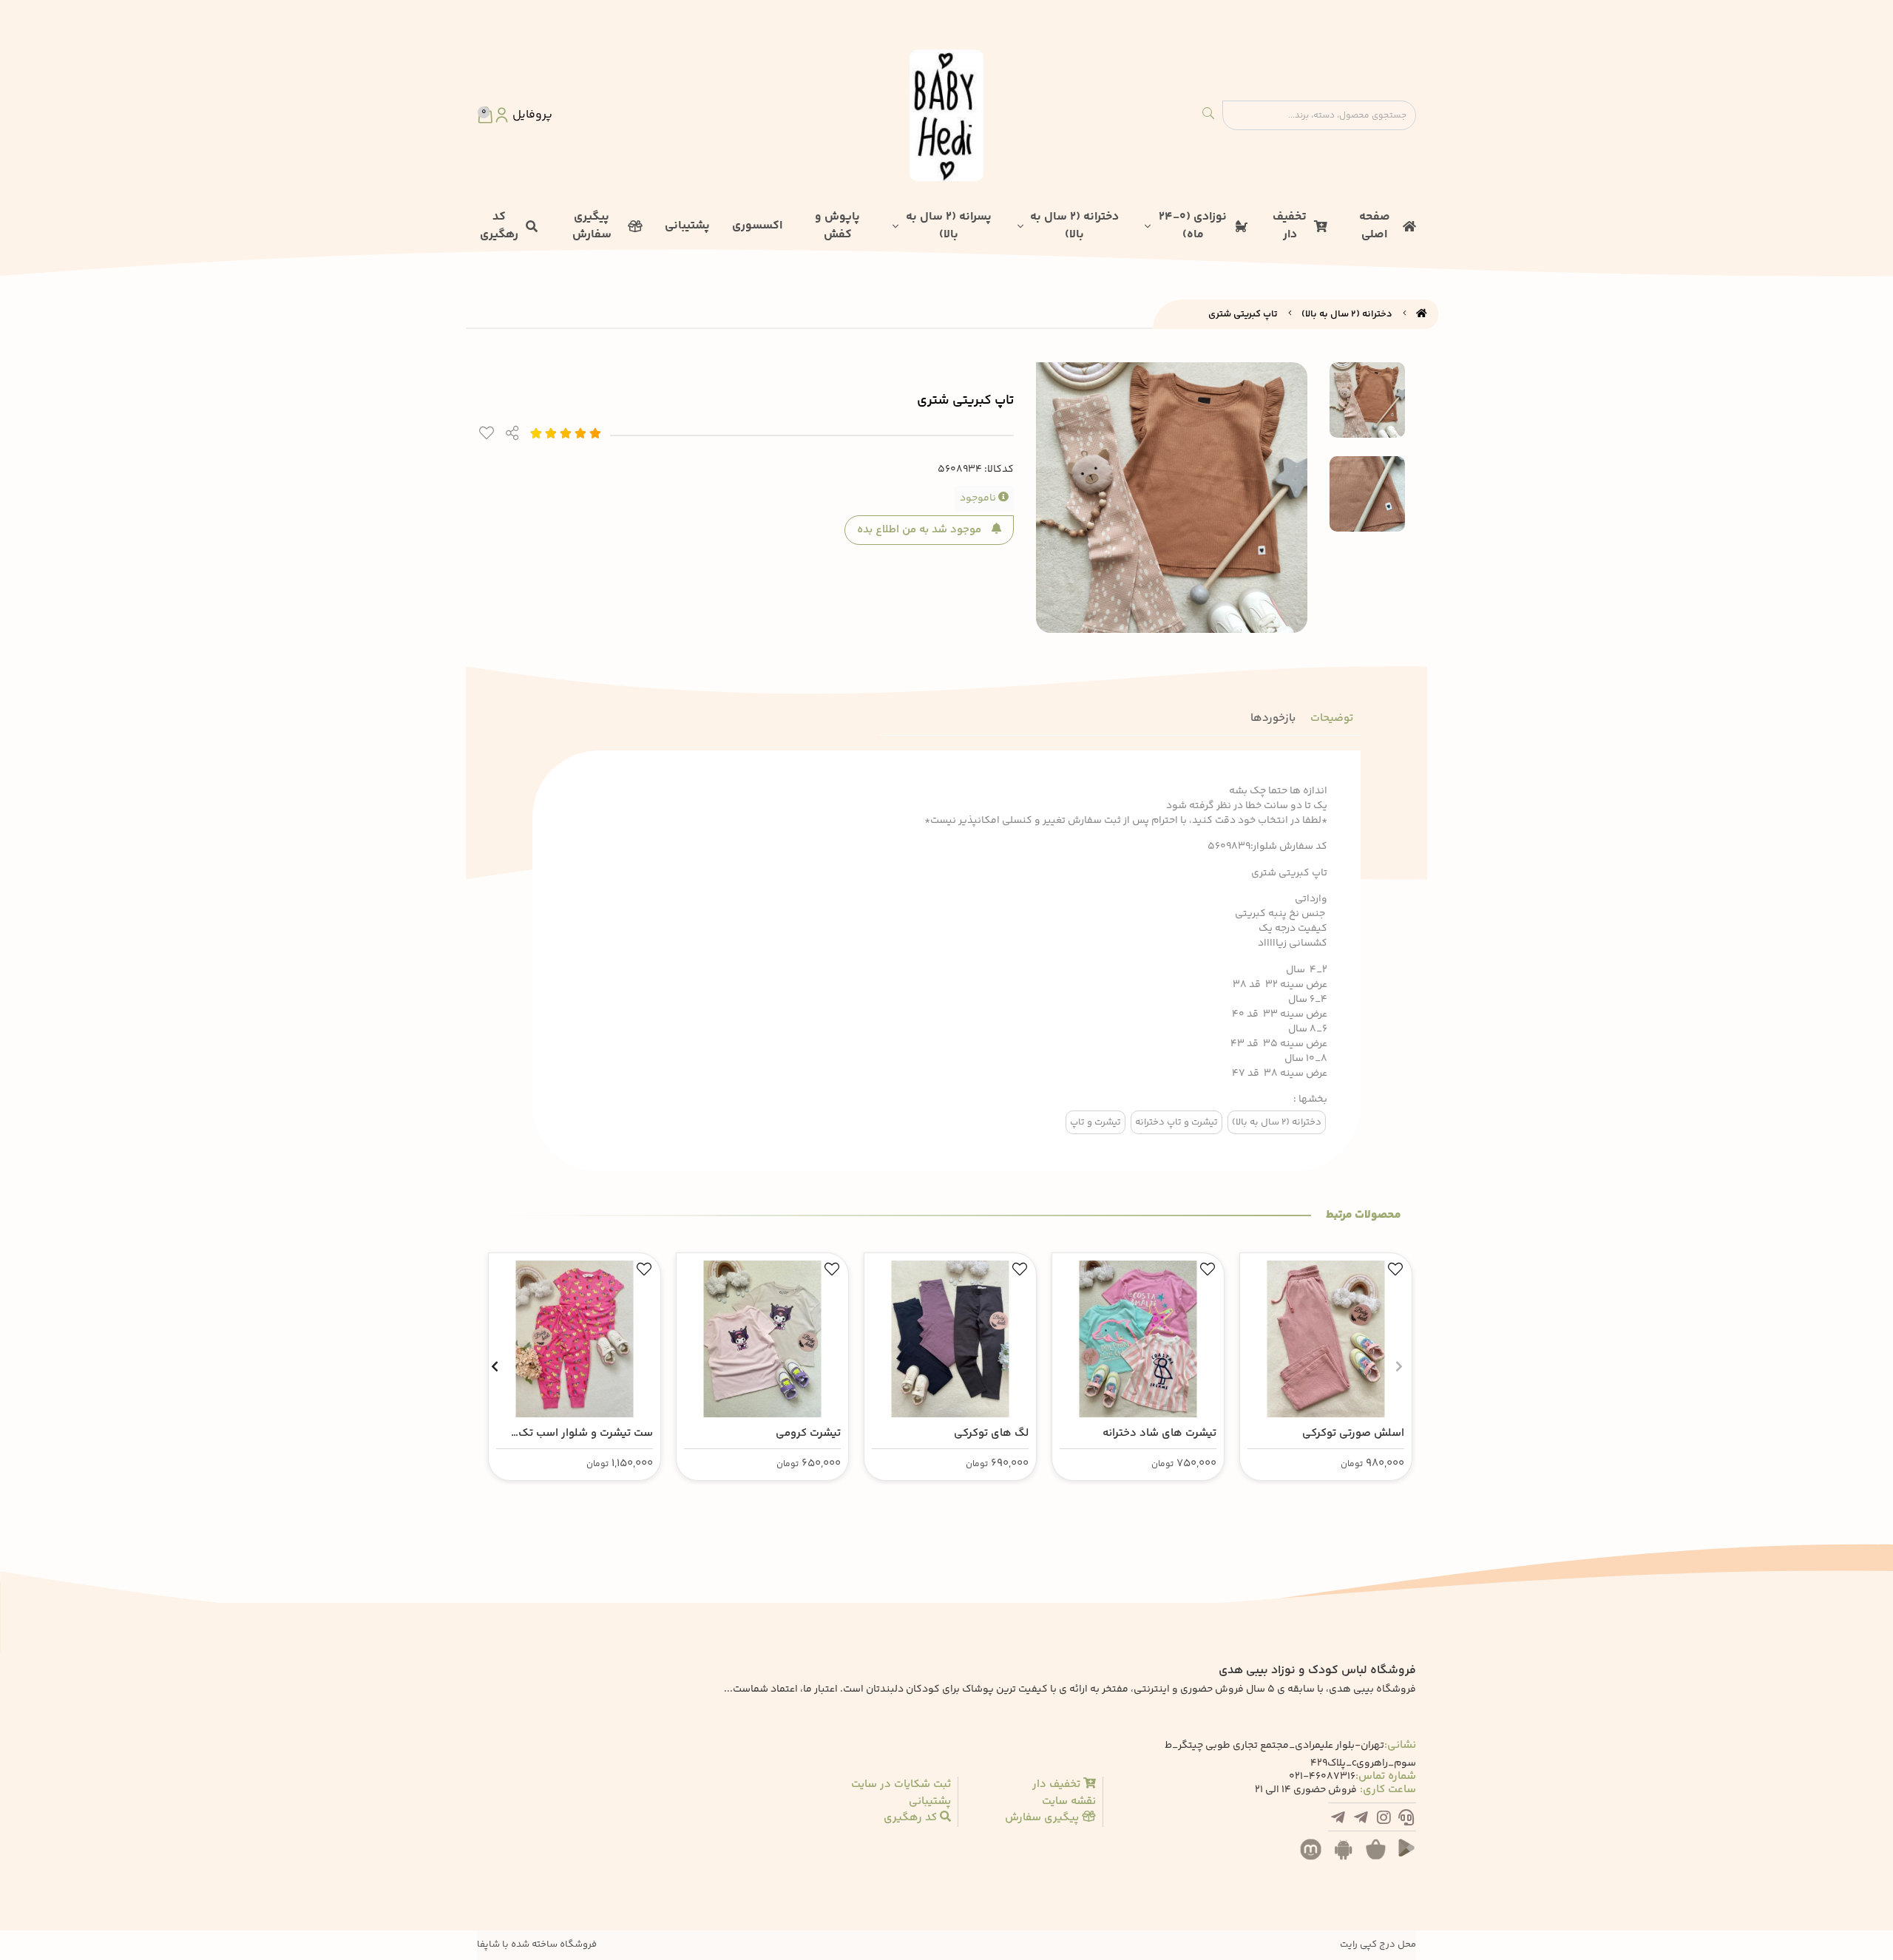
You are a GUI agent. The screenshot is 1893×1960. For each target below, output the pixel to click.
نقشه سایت (1069, 1802)
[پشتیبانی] (1406, 1820)
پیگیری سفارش (592, 226)
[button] (1399, 1366)
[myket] (1315, 1857)
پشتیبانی (687, 226)
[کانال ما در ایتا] (1361, 1820)
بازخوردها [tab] (1273, 718)
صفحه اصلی (1375, 226)
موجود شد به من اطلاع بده (921, 530)
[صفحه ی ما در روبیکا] (1338, 1820)
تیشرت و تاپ (1095, 1122)
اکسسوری (757, 226)
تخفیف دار (1290, 226)
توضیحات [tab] (1332, 718)
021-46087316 (1322, 1777)
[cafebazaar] (1380, 1857)
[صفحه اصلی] (1422, 314)
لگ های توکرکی (991, 1433)
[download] (1347, 1857)
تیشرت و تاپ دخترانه (1176, 1122)
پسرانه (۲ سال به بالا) (949, 226)
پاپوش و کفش (837, 226)
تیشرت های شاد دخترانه (1159, 1433)
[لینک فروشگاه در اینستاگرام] (1384, 1820)
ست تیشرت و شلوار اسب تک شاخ (586, 1434)
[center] (1208, 115)
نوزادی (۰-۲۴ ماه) (1193, 226)
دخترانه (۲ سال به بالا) (1074, 226)
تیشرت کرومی (808, 1433)
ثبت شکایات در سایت (901, 1785)
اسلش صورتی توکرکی (1353, 1433)
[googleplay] (1412, 1857)
